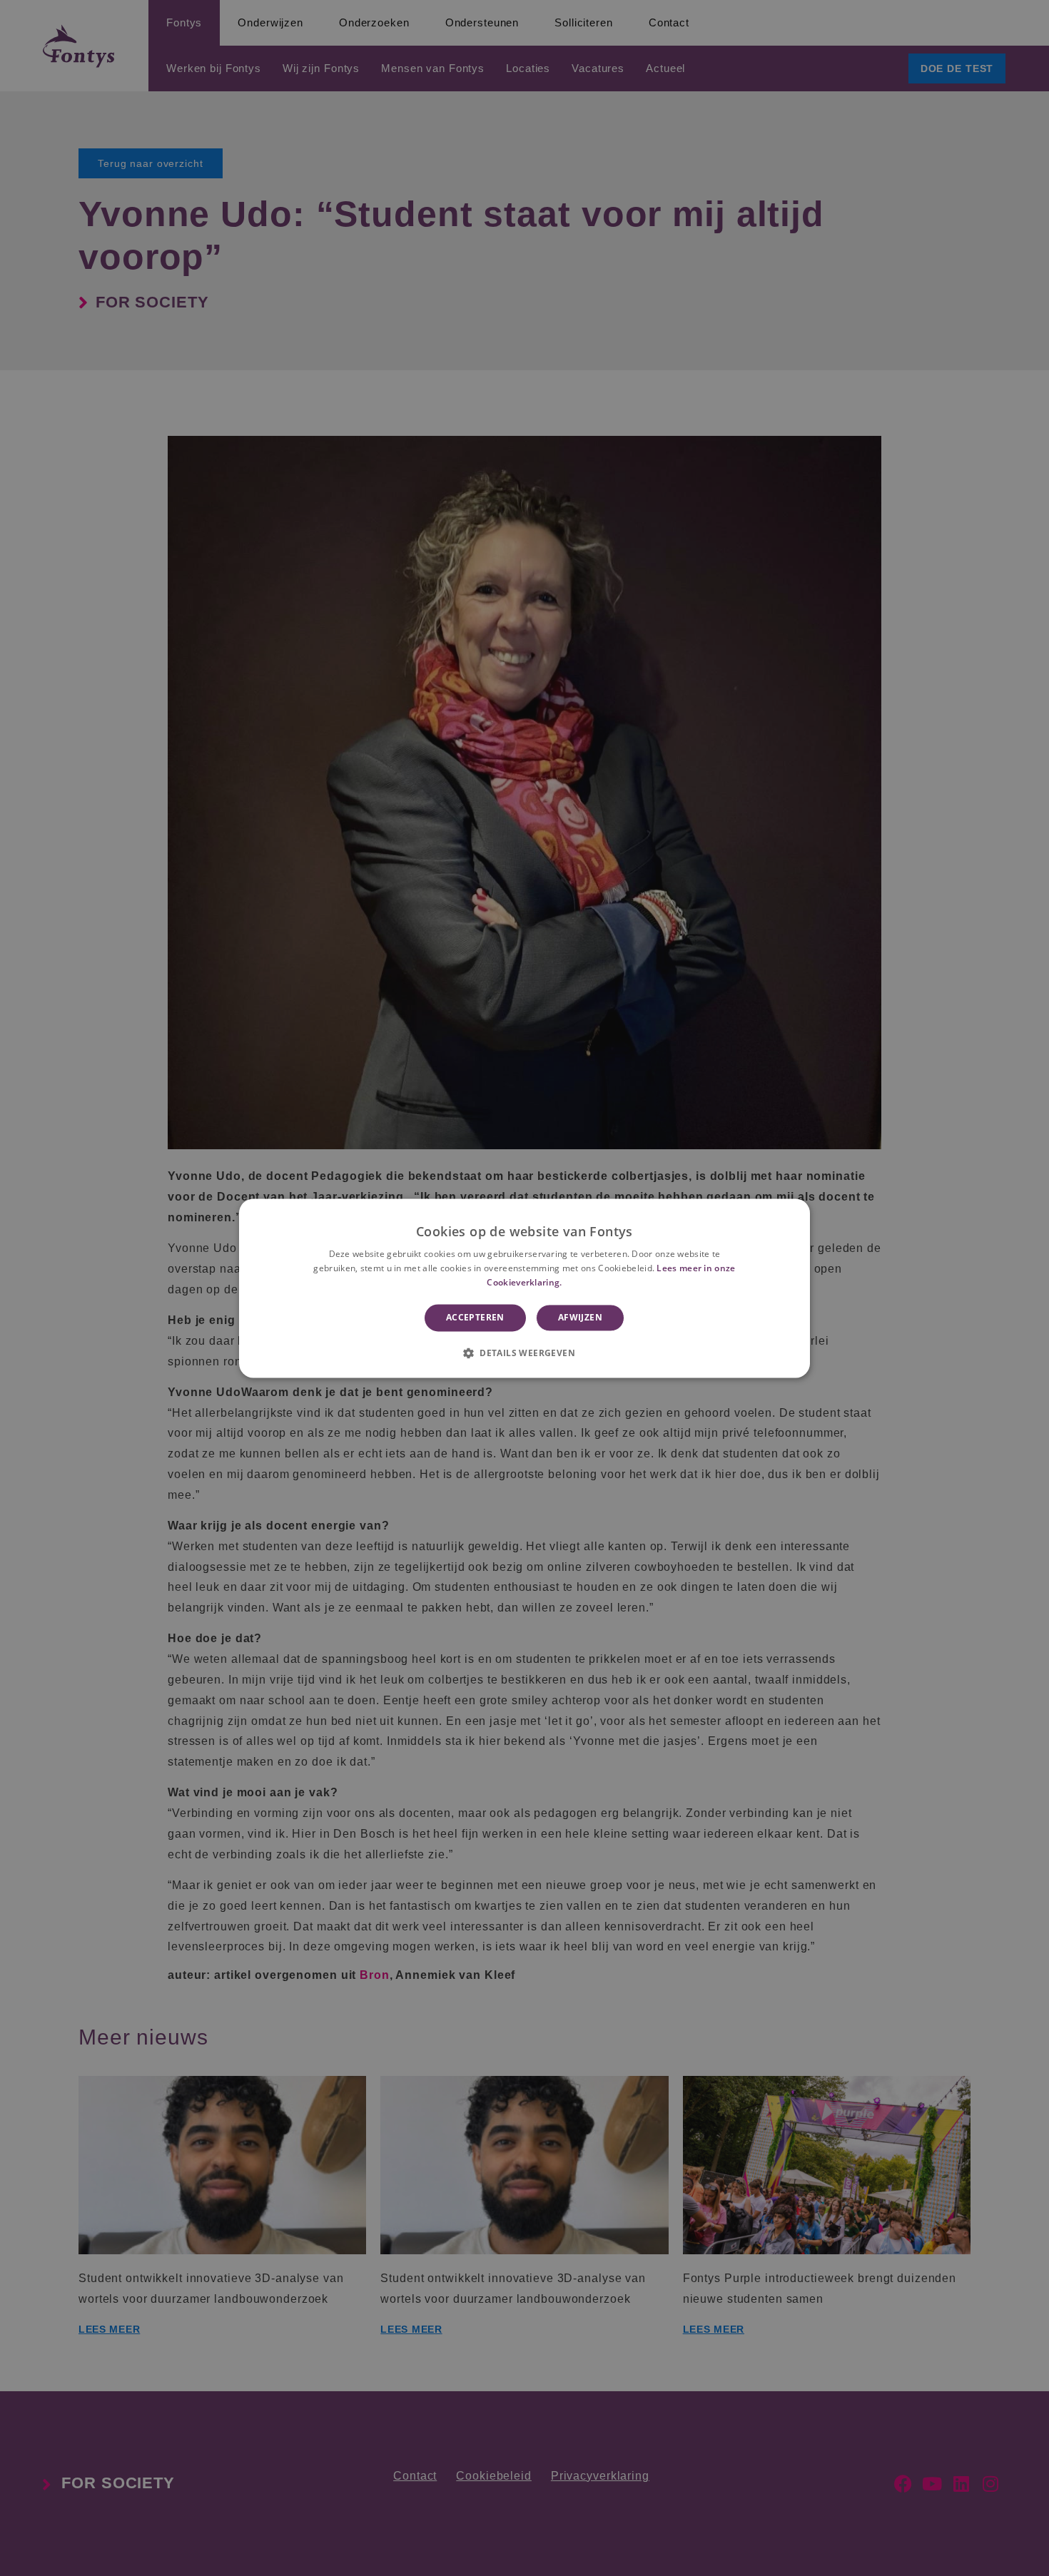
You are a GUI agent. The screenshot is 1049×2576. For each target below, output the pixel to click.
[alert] (524, 1288)
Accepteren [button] (475, 1317)
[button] (524, 1353)
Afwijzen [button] (580, 1317)
